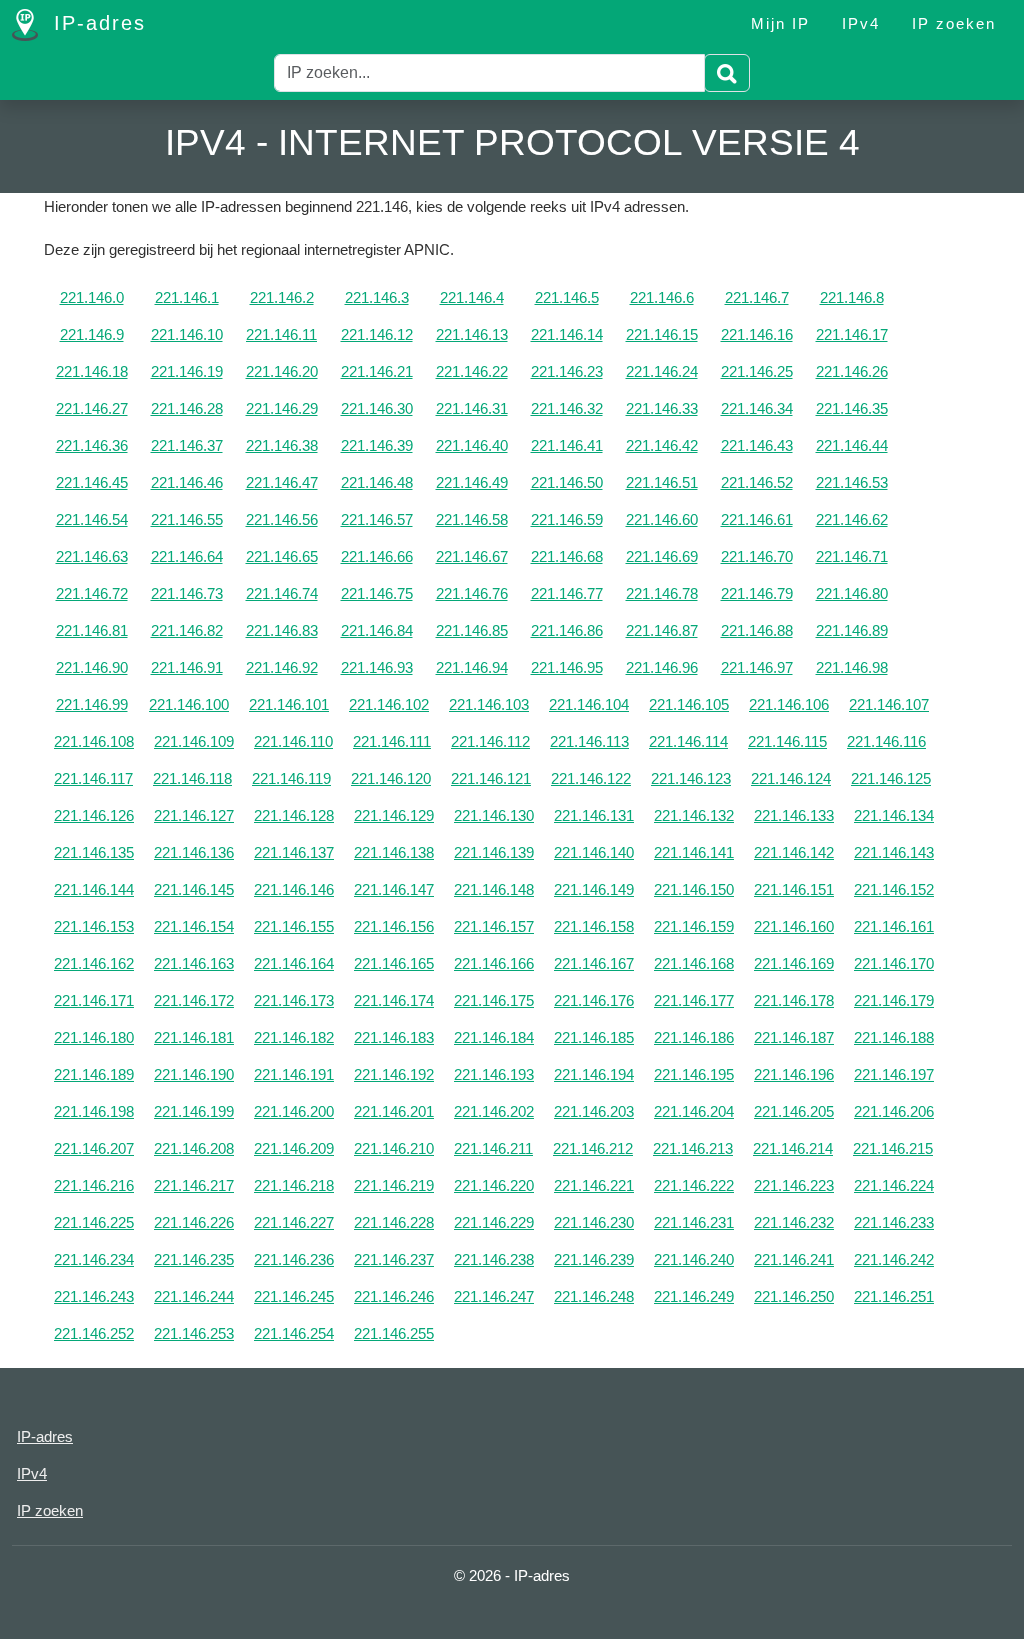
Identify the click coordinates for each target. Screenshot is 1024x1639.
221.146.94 (472, 667)
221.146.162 (94, 963)
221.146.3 (377, 297)
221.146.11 (281, 334)
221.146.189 (94, 1074)
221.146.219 (394, 1185)
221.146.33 (662, 408)
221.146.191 (294, 1074)
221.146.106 (789, 704)
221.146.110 (293, 741)
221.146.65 (282, 556)
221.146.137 (294, 852)
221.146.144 (94, 889)
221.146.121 (491, 778)
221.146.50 (567, 482)
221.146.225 (94, 1222)
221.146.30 (377, 408)
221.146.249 (694, 1296)
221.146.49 (472, 482)
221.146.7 (757, 297)
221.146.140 (594, 852)
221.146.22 (472, 371)
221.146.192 (394, 1074)
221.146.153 (94, 926)
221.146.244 (194, 1296)
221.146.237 (394, 1259)
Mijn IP (780, 23)
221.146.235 (194, 1259)
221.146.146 (294, 889)
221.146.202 (494, 1111)
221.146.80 (852, 593)
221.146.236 (294, 1259)
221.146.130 (494, 815)
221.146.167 (594, 963)
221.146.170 (894, 963)
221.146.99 (92, 704)
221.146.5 (567, 297)
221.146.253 (194, 1333)
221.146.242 (894, 1259)
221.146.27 (92, 408)
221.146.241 (794, 1259)
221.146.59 (567, 519)
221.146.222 (694, 1185)
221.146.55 (187, 519)
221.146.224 (894, 1185)
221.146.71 (852, 556)
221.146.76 (472, 593)
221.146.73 (187, 593)
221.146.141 (694, 852)
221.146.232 (794, 1222)
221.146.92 (282, 667)
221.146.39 (377, 445)
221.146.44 (852, 445)
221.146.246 (394, 1296)
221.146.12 (377, 334)
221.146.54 (92, 519)
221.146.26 (852, 371)
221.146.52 (757, 482)
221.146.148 (494, 889)
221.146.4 (472, 297)
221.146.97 (757, 667)
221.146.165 (394, 963)
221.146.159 (694, 926)
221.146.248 (594, 1296)
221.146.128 (294, 815)
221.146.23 (567, 371)
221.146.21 (377, 371)
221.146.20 (282, 371)
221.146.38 (282, 445)
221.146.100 (189, 704)
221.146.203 (594, 1111)
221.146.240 (694, 1259)
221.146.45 (92, 482)
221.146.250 (794, 1296)
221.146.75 (377, 593)
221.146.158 (594, 926)
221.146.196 (794, 1074)
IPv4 (861, 23)
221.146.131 (594, 815)
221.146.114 (688, 741)
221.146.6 (662, 297)
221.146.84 (377, 630)
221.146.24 (662, 371)
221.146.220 (494, 1185)
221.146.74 (282, 593)
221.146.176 (594, 1000)
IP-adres (96, 23)
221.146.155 (294, 926)
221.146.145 (194, 889)
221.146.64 (187, 556)
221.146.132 (694, 815)
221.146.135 (94, 852)
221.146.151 (794, 889)
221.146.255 (394, 1333)
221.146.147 (394, 889)
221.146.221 (594, 1185)
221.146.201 (394, 1111)
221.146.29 (282, 408)
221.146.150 (694, 889)
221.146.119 (291, 778)
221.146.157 (494, 926)
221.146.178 (794, 1000)
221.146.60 (662, 519)
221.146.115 (787, 741)
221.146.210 (394, 1148)
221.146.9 (92, 334)
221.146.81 (92, 630)
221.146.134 (894, 815)
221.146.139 (494, 852)
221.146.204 (694, 1111)
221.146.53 (852, 482)
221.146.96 (662, 667)
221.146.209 (294, 1148)
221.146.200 (294, 1111)
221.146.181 (194, 1037)
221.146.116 (886, 741)
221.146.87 (662, 630)
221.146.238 (494, 1259)
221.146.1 (187, 297)
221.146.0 (92, 297)
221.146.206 (894, 1111)
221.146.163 (194, 963)
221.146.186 (694, 1037)
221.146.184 (494, 1037)
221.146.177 (694, 1000)
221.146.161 (894, 926)
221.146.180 (94, 1037)
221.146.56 (282, 519)
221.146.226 (194, 1222)
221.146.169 (794, 963)
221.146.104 (589, 704)
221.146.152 (894, 889)
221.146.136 (194, 852)
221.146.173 (294, 1000)
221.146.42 (662, 445)
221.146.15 (662, 334)
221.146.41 (567, 445)
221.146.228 (394, 1222)
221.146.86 (567, 630)
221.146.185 (594, 1037)
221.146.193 (494, 1074)
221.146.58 (472, 519)
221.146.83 (282, 630)
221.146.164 (294, 963)
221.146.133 (794, 815)
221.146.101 (289, 704)
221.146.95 (567, 667)
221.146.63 (92, 556)
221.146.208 (194, 1148)
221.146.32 (567, 408)
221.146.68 (567, 556)
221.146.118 (192, 778)
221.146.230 (594, 1222)
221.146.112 (490, 741)
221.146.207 (94, 1148)
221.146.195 (694, 1074)
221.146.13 (472, 334)
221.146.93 (377, 667)
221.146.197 (894, 1074)
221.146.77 (567, 593)
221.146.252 (94, 1333)
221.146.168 (694, 963)
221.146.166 (494, 963)
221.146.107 (889, 704)
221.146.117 (93, 778)
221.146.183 (394, 1037)
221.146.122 (591, 778)
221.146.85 (472, 630)
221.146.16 (757, 334)
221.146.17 (852, 334)
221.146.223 (794, 1185)
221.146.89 (852, 630)
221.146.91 (187, 667)
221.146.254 (294, 1333)
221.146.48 (377, 482)
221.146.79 (757, 593)
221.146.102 (389, 704)
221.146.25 (757, 371)
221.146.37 (187, 445)
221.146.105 (689, 704)
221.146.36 (92, 445)
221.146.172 (194, 1000)
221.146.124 (791, 778)
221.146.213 (693, 1148)
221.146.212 (593, 1148)
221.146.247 (494, 1296)
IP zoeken (954, 23)
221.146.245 (294, 1296)
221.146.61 (757, 519)
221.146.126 (94, 815)
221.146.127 (194, 815)
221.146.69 (662, 556)
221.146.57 (377, 519)
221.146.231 (694, 1222)
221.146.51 (662, 482)
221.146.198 (94, 1111)
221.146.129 (394, 815)
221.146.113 (589, 741)
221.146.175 (494, 1000)
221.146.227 (294, 1222)
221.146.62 (852, 519)
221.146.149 (594, 889)
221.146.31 (472, 408)
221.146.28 (187, 408)
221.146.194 (594, 1074)
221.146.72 (92, 593)
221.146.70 (757, 556)
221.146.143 (894, 852)
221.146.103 (489, 704)
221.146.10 (187, 334)
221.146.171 (94, 1000)
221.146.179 (894, 1000)
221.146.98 (852, 667)
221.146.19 (187, 371)
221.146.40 (472, 445)
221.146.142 (794, 852)
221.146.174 (394, 1000)
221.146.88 (757, 630)
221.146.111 (392, 741)
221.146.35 (852, 408)
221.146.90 (92, 667)
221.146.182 (294, 1037)
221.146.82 (187, 630)
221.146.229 (494, 1222)
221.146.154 (194, 926)
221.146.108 (94, 741)
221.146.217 (194, 1185)
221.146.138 (394, 852)
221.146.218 (294, 1185)
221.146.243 (94, 1296)
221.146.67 (472, 556)
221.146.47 (282, 482)
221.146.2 (282, 297)
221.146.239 (594, 1259)
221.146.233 (894, 1222)
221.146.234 (94, 1259)
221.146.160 (794, 926)
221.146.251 (894, 1296)
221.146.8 (852, 297)
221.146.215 (893, 1148)
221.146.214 (793, 1148)
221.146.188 (894, 1037)
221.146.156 (394, 926)
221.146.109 (194, 741)
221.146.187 (794, 1037)
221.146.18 (92, 371)
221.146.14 (567, 334)
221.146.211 (493, 1148)
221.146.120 (391, 778)
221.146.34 (757, 408)
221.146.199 (194, 1111)
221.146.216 (94, 1185)
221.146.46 (187, 482)
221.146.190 (194, 1074)
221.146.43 (757, 445)
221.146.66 (377, 556)
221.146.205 (794, 1111)
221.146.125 (891, 778)
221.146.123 (691, 778)
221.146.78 (662, 593)
